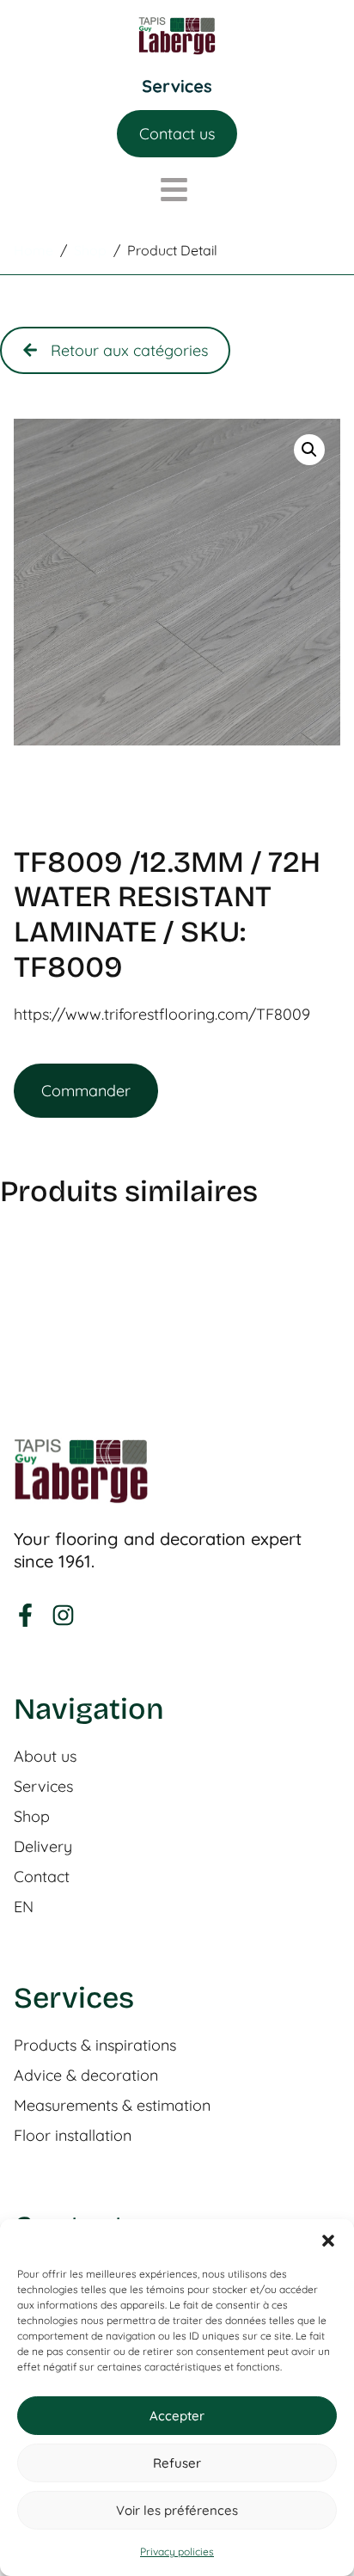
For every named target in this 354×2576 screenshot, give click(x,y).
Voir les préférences (177, 2510)
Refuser (177, 2463)
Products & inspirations (95, 2045)
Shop (32, 1817)
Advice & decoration (86, 2076)
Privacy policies (177, 2551)
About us (45, 1757)
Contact (42, 1877)
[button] (328, 2241)
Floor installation (73, 2136)
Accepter (177, 2416)
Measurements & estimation (112, 2106)
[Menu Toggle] (177, 86)
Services (43, 1787)
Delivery (43, 1847)
